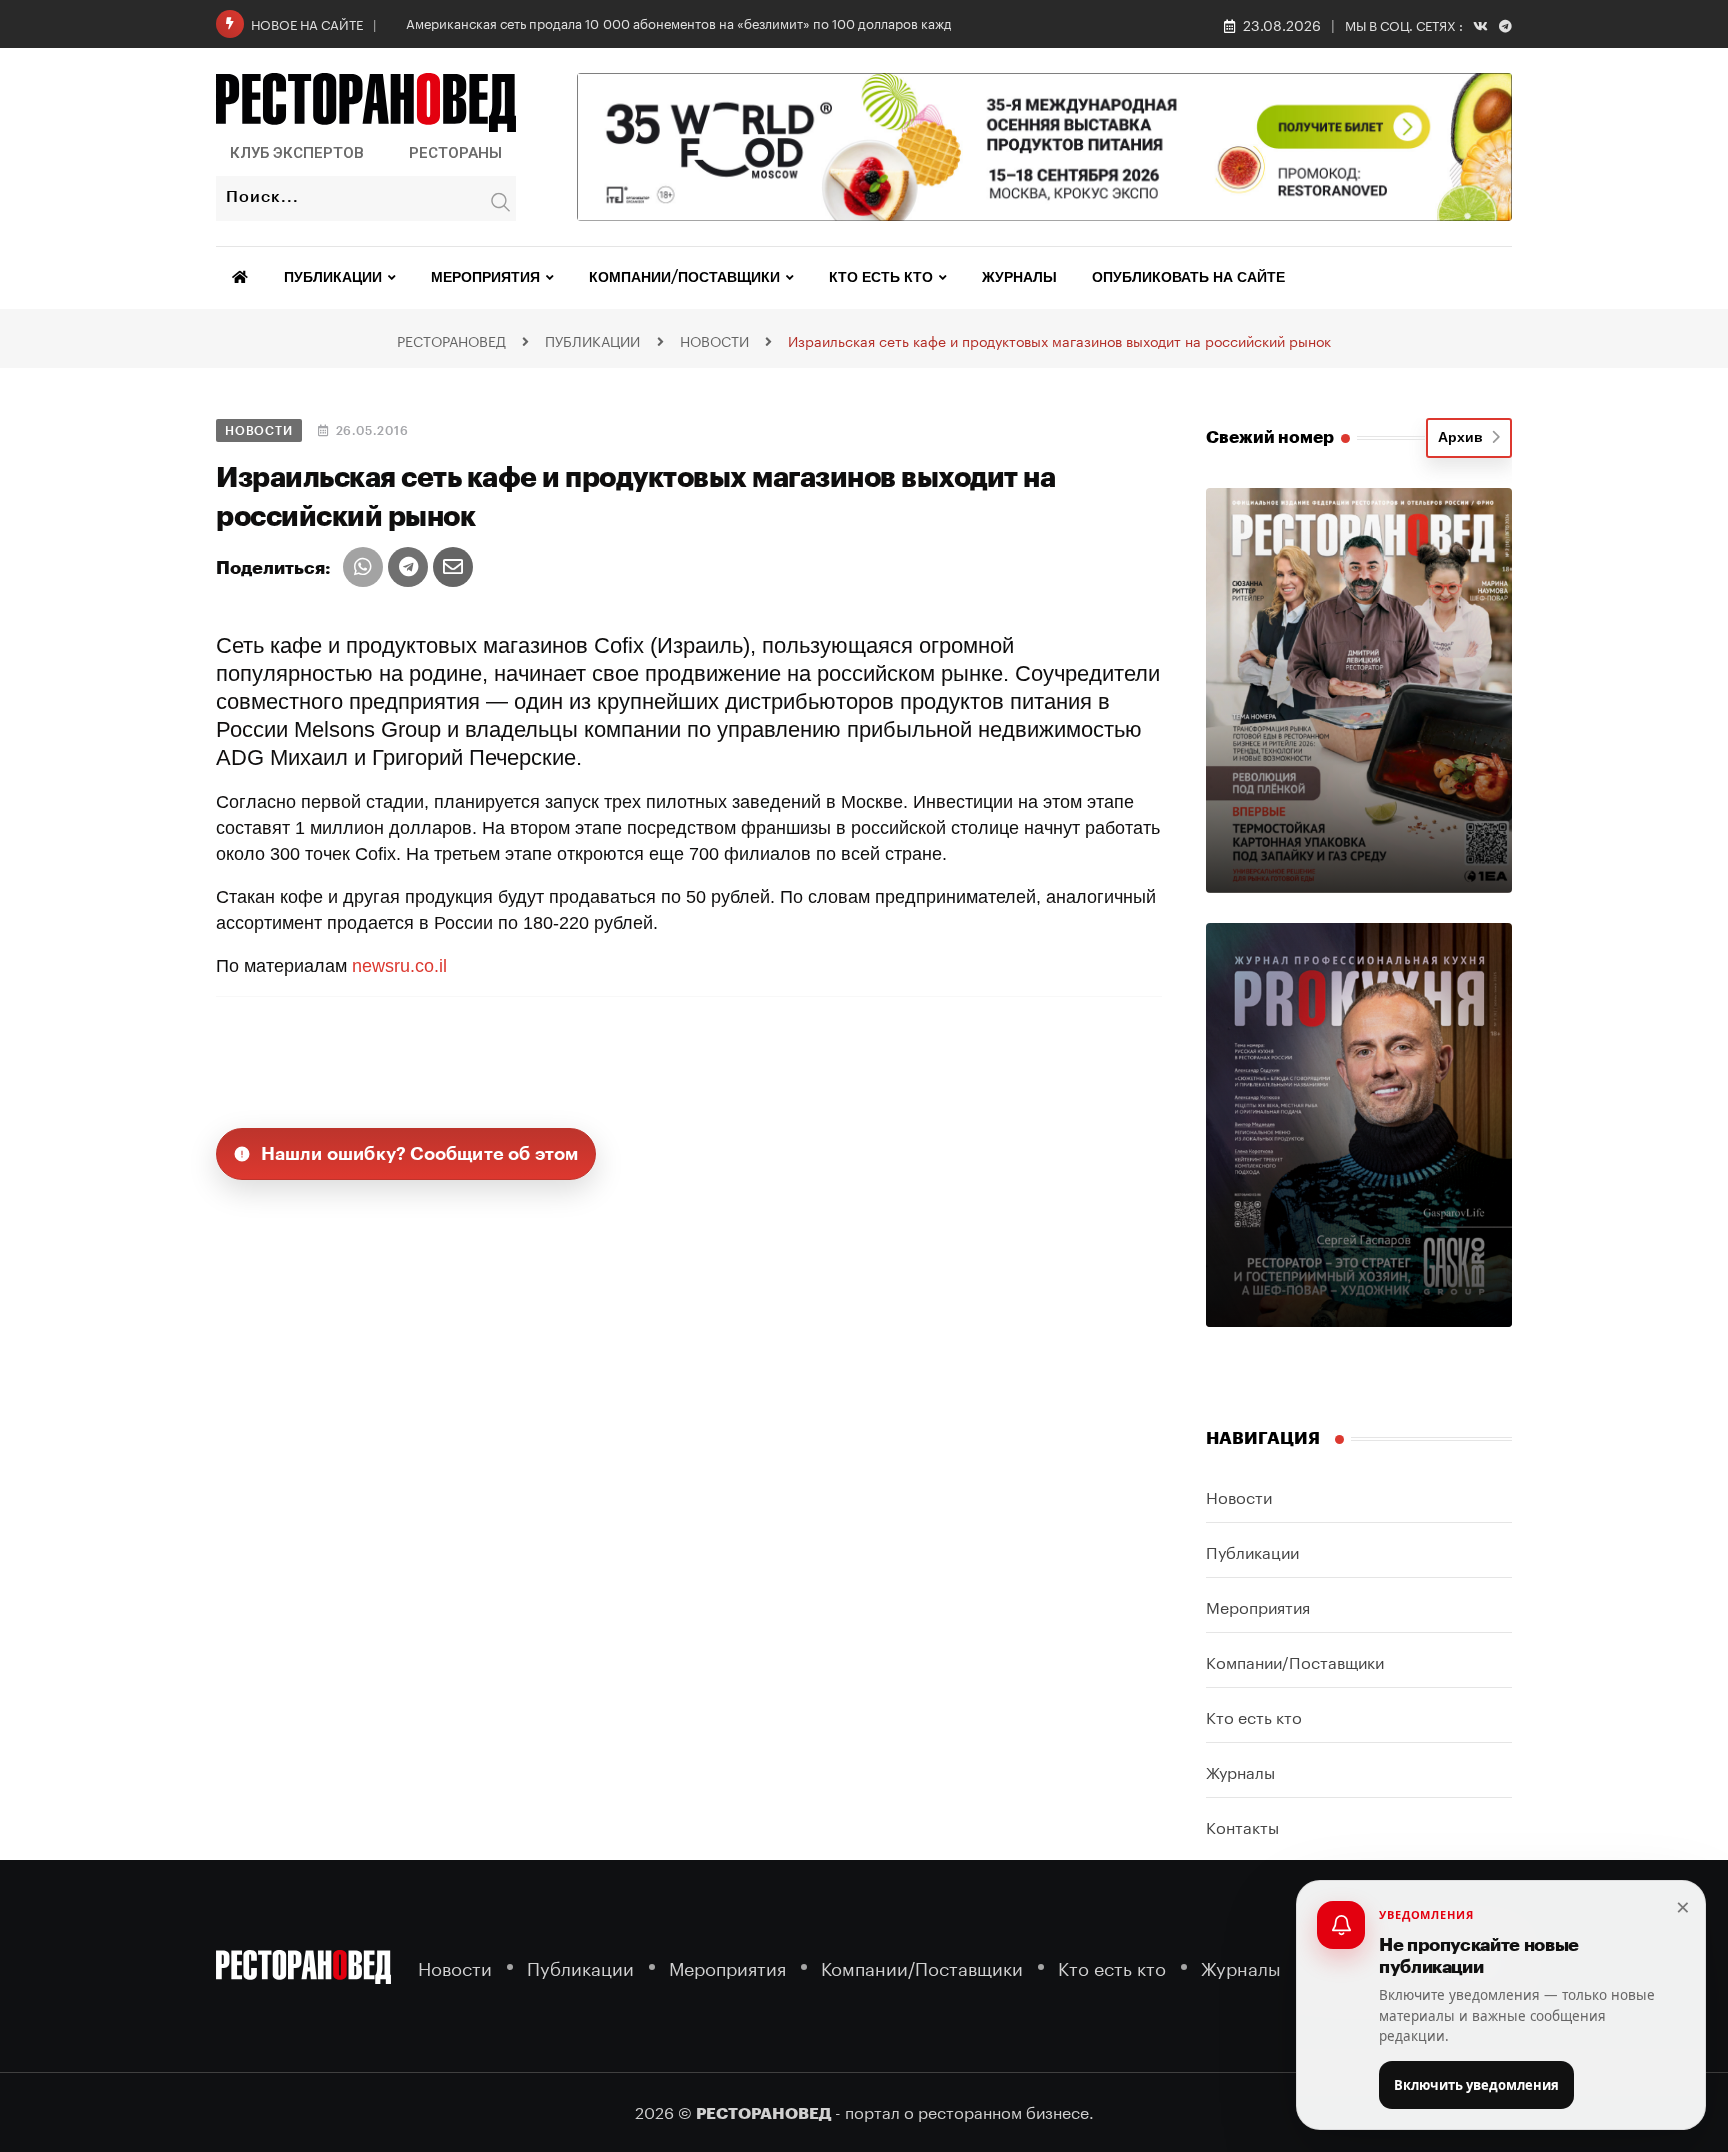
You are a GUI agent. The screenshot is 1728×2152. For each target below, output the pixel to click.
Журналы (1019, 278)
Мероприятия (485, 278)
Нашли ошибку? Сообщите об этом (420, 1154)
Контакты (1242, 1825)
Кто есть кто (881, 278)
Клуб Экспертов (297, 153)
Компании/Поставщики (684, 278)
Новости (1239, 1495)
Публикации (333, 278)
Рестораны (455, 153)
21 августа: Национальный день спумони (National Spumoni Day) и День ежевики (655, 22)
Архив (1464, 438)
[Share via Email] (453, 567)
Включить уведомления (1476, 2085)
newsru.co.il (399, 966)
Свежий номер (1270, 437)
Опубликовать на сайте (1188, 278)
